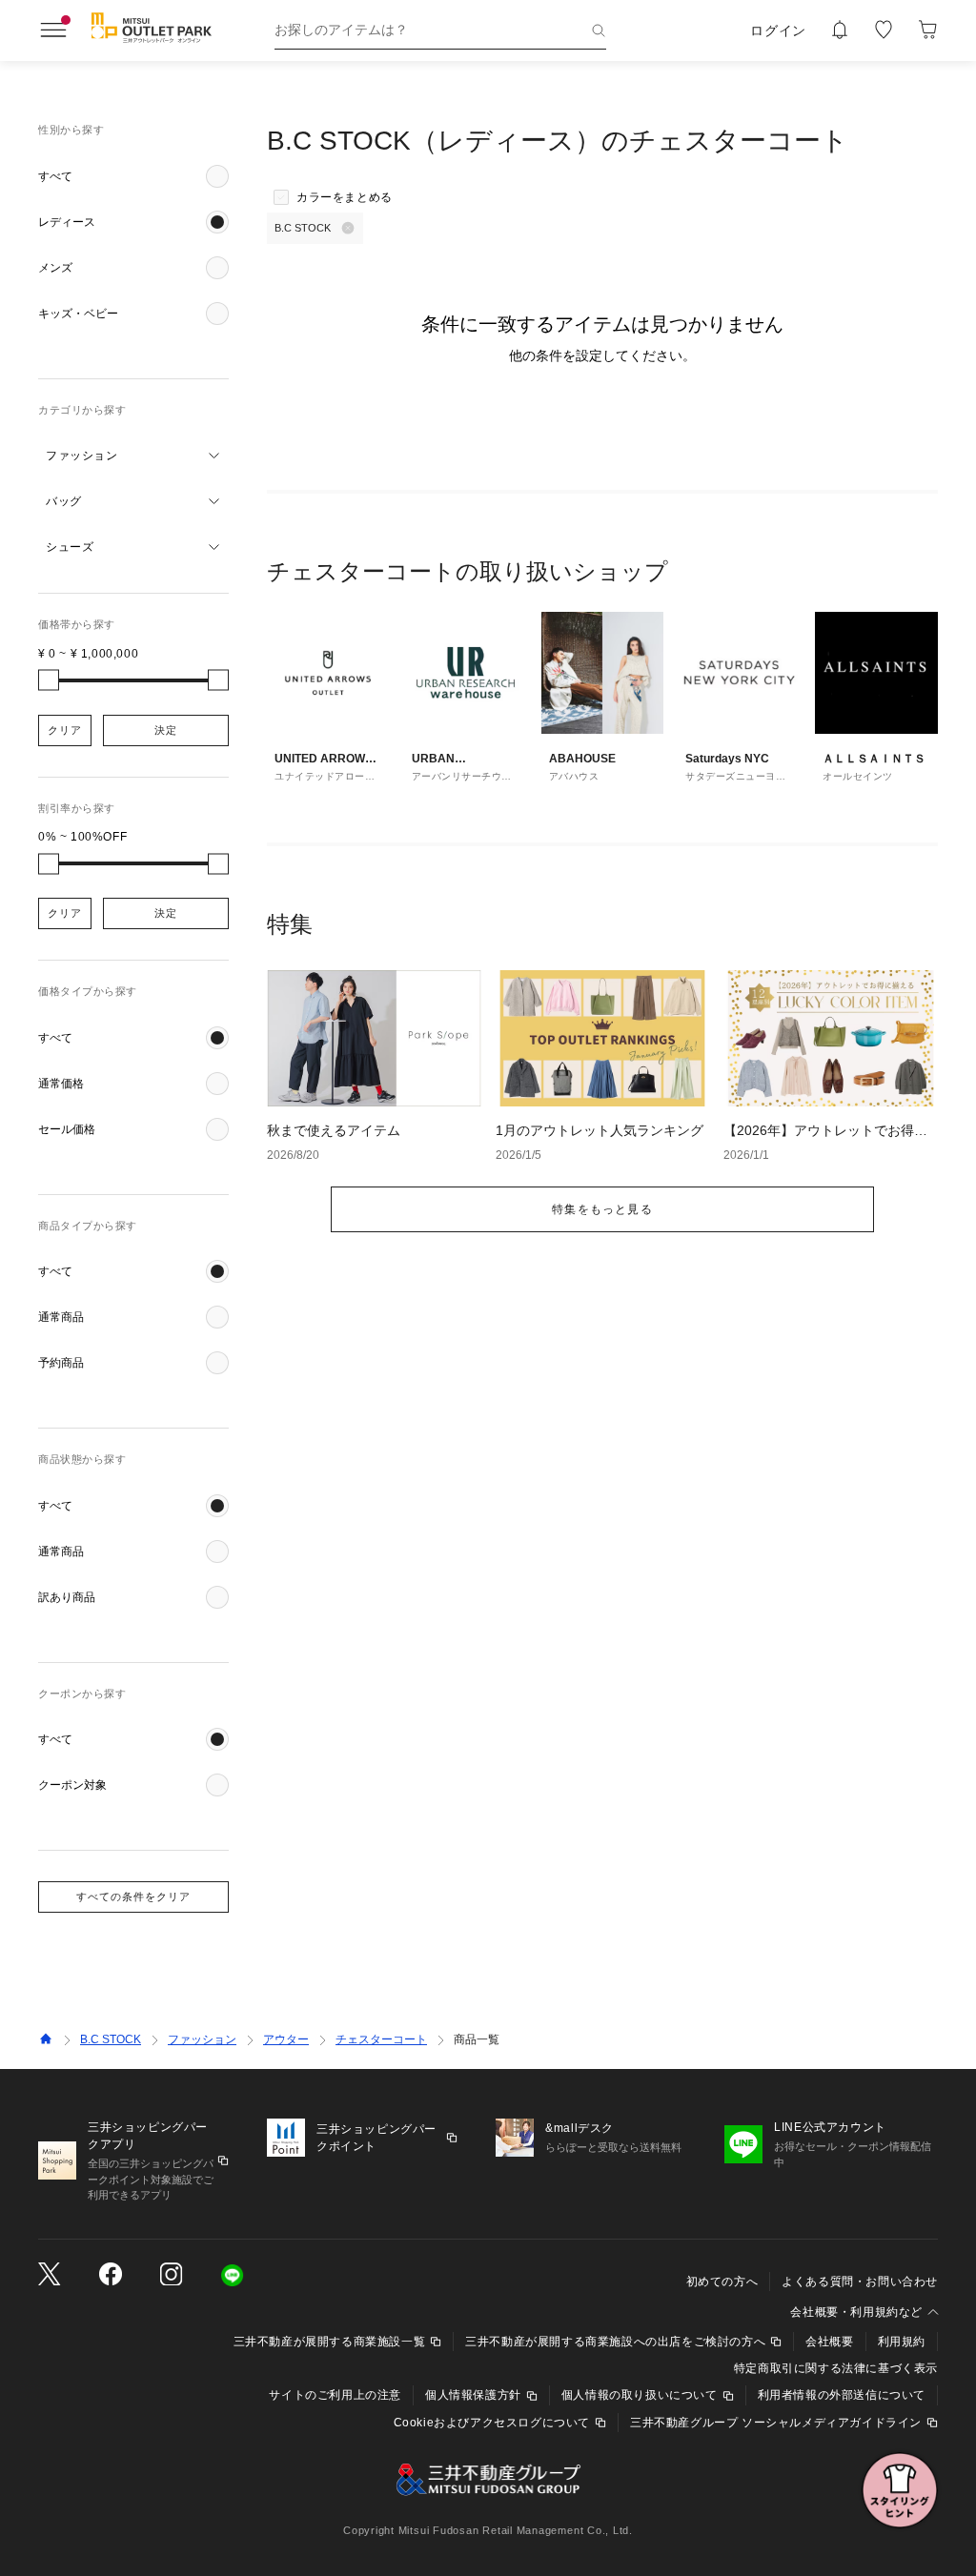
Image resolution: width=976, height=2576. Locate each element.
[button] (133, 176)
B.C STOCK (111, 2039)
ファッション (202, 2039)
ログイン (778, 30)
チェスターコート (381, 2039)
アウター (286, 2039)
